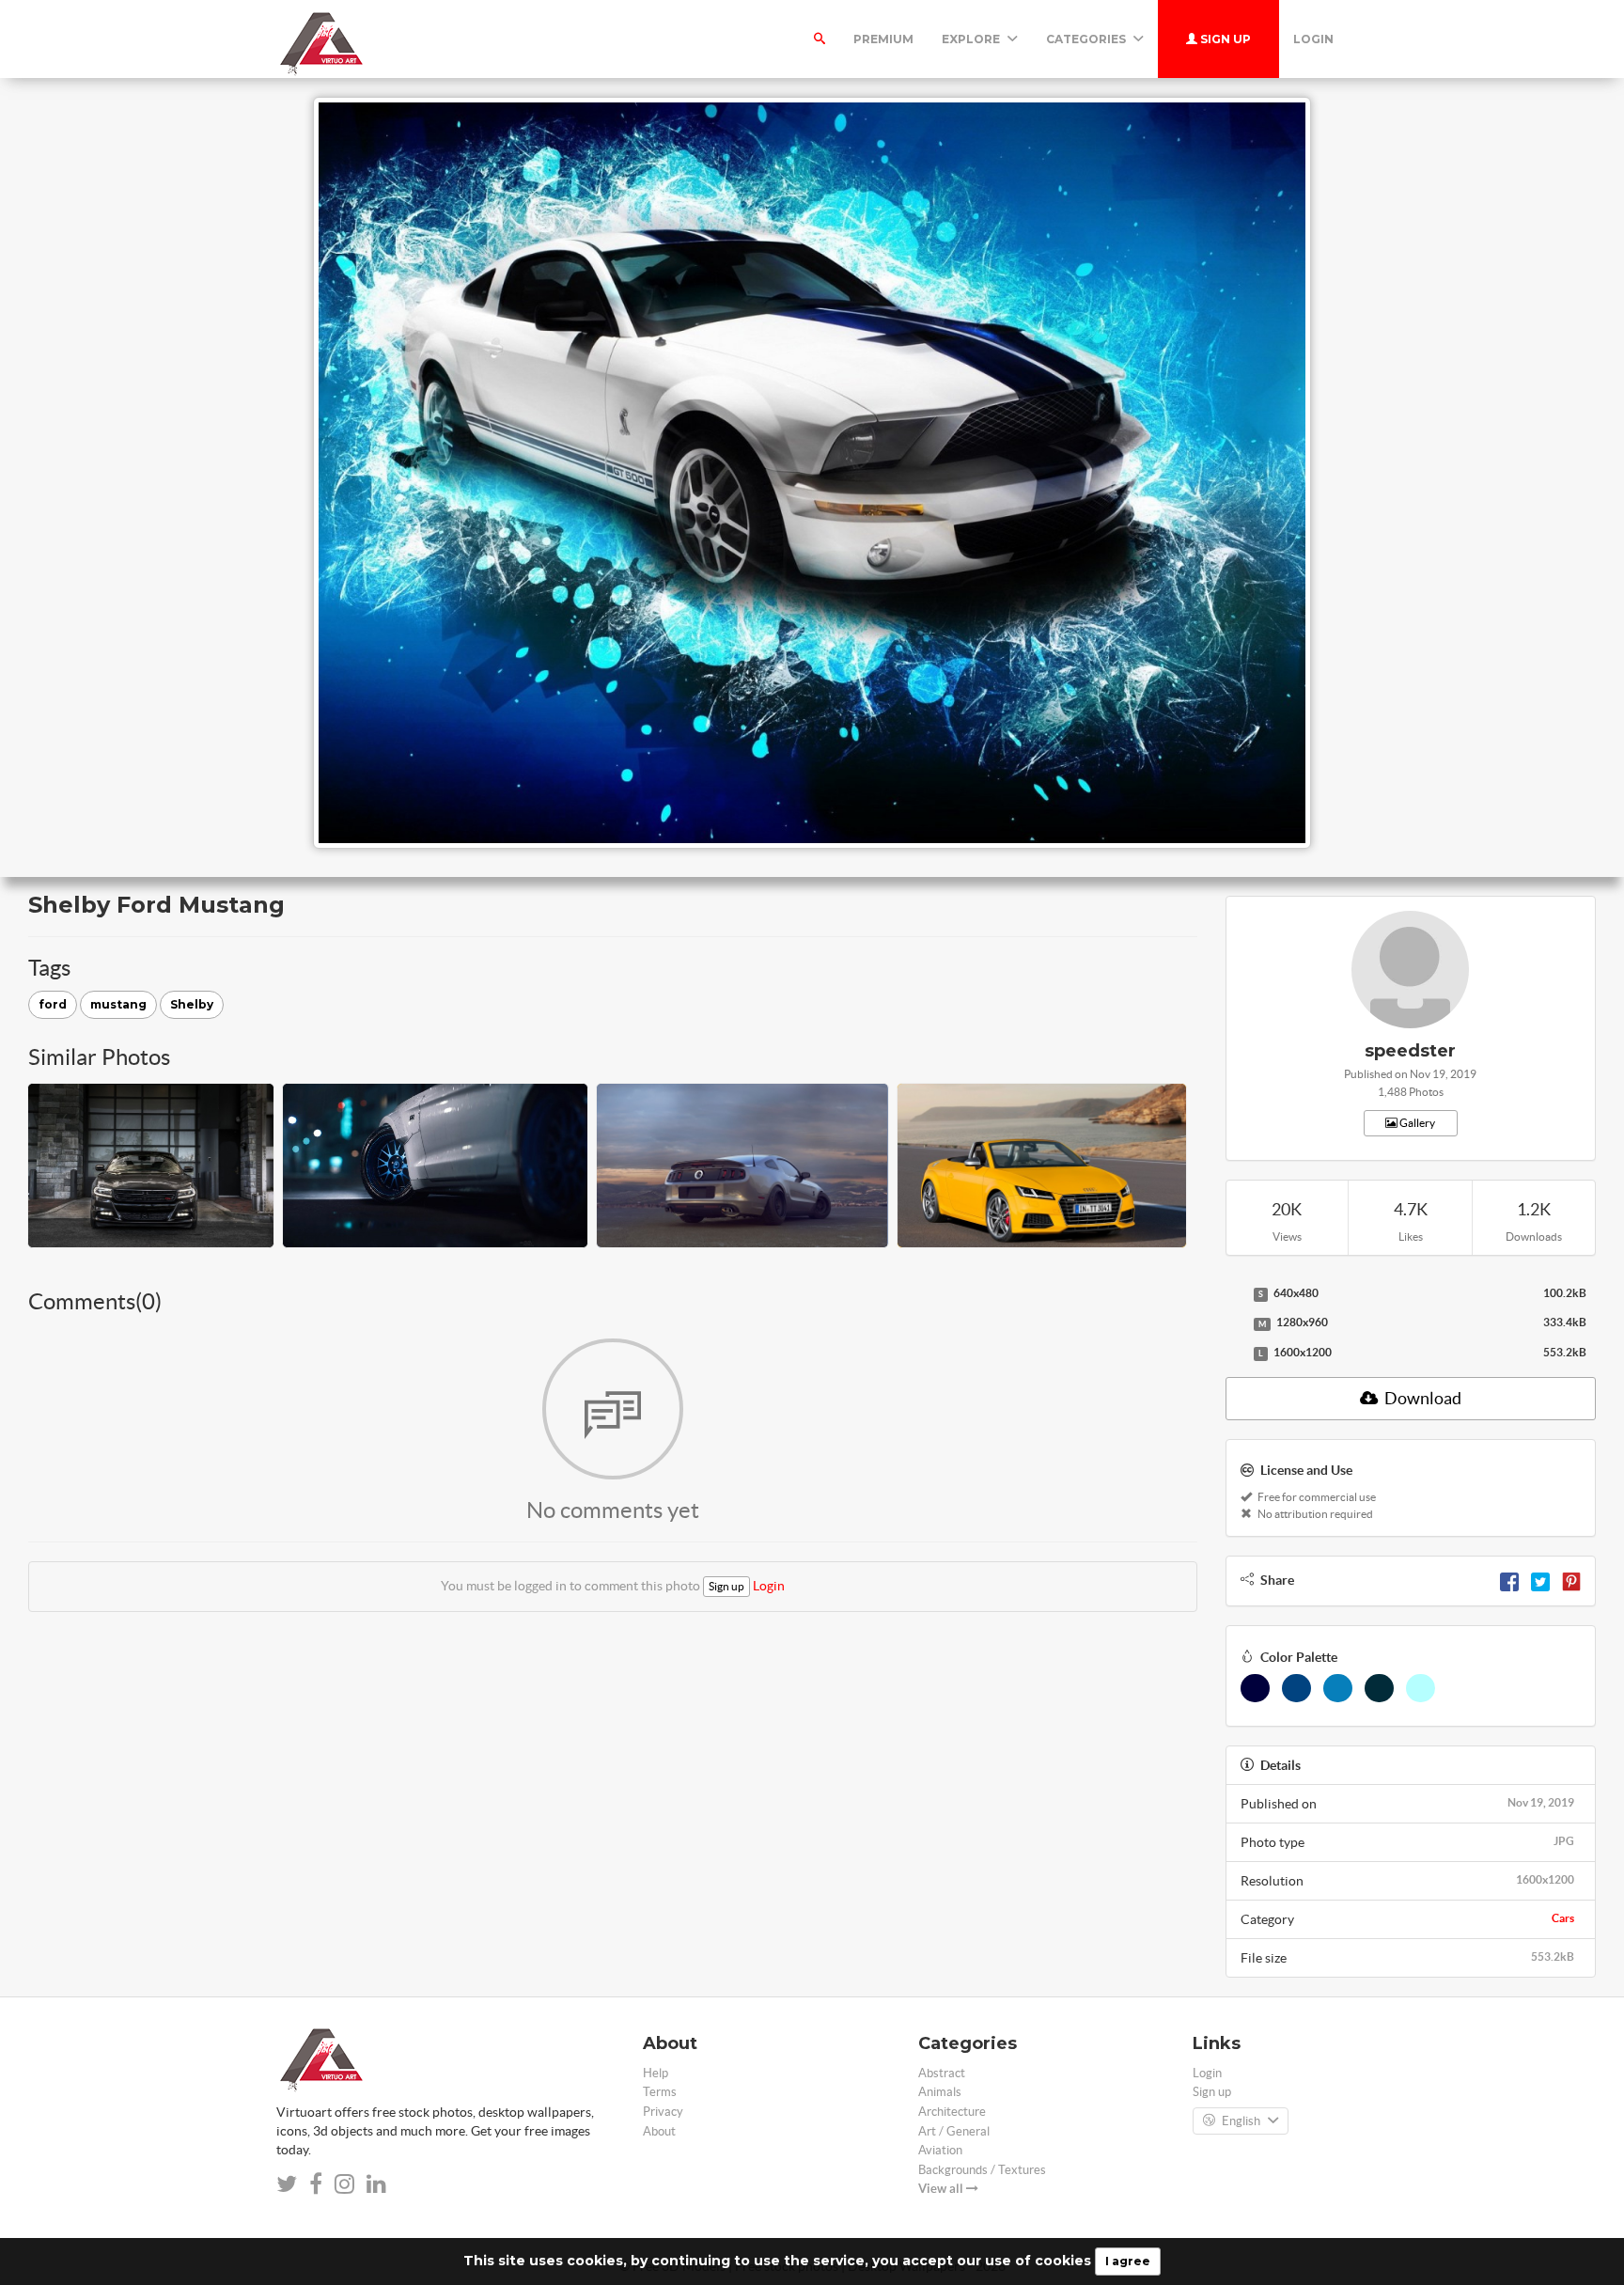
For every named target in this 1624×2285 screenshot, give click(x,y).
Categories (1087, 39)
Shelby (192, 1004)
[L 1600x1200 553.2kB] (1235, 1354)
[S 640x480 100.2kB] (1235, 1294)
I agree (1128, 2261)
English (1241, 2121)
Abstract (942, 2073)
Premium (883, 39)
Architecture (952, 2112)
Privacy (663, 2112)
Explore (972, 39)
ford (53, 1004)
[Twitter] (1540, 1580)
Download (1421, 1398)
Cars (1563, 1918)
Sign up (1224, 39)
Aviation (940, 2150)
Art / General (954, 2131)
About (659, 2131)
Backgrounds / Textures (982, 2170)
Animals (940, 2092)
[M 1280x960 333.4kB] (1235, 1323)
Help (656, 2073)
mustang (118, 1004)
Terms (660, 2092)
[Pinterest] (1571, 1580)
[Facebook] (1509, 1580)
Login (1313, 39)
